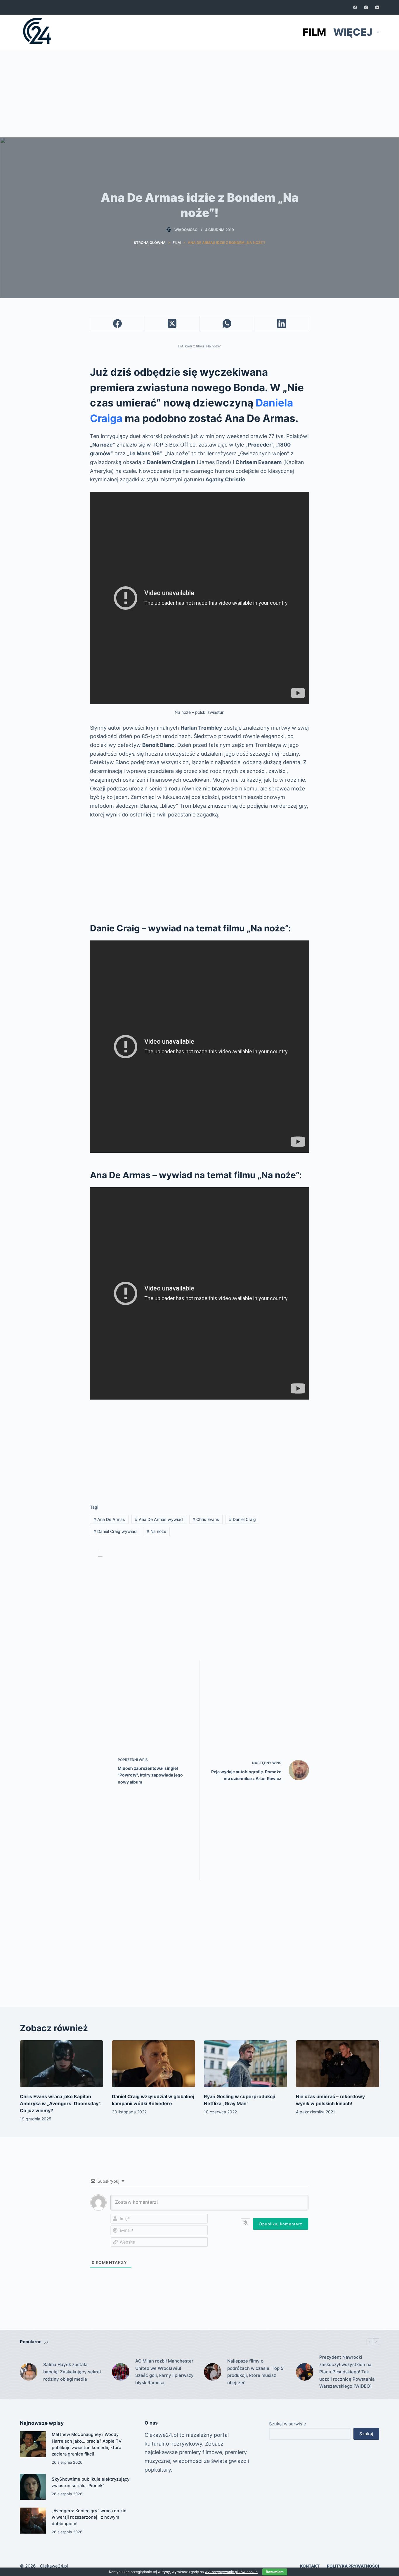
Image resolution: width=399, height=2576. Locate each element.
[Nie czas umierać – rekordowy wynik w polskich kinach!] (338, 2064)
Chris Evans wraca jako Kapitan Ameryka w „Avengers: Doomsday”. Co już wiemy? (61, 2103)
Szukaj (366, 2434)
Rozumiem (275, 2572)
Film (314, 32)
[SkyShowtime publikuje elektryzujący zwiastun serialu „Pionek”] (33, 2487)
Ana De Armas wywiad (159, 1519)
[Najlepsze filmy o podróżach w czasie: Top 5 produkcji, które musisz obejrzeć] (213, 2372)
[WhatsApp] (227, 324)
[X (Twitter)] (172, 324)
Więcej (353, 32)
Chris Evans (206, 1519)
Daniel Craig (242, 1519)
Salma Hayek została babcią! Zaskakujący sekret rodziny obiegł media (72, 2372)
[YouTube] (377, 7)
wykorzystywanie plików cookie (231, 2572)
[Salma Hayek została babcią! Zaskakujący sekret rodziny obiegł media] (29, 2372)
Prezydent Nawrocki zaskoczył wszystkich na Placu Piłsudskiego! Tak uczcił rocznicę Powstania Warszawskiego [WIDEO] (347, 2372)
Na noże (156, 1531)
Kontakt (310, 2566)
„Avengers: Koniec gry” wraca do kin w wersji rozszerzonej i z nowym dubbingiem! (89, 2517)
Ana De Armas (109, 1519)
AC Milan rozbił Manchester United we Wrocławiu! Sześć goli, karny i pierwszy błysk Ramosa (164, 2372)
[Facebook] (355, 7)
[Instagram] (366, 7)
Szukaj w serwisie (288, 2424)
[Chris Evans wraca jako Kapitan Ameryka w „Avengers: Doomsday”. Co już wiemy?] (61, 2064)
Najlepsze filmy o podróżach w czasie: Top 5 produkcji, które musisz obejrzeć (255, 2372)
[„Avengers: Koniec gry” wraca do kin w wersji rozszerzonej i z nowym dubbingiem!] (33, 2521)
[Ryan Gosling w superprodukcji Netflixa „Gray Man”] (246, 2064)
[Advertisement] (199, 94)
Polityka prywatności (353, 2566)
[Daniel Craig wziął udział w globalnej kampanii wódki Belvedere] (153, 2064)
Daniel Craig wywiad (115, 1531)
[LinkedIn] (282, 324)
